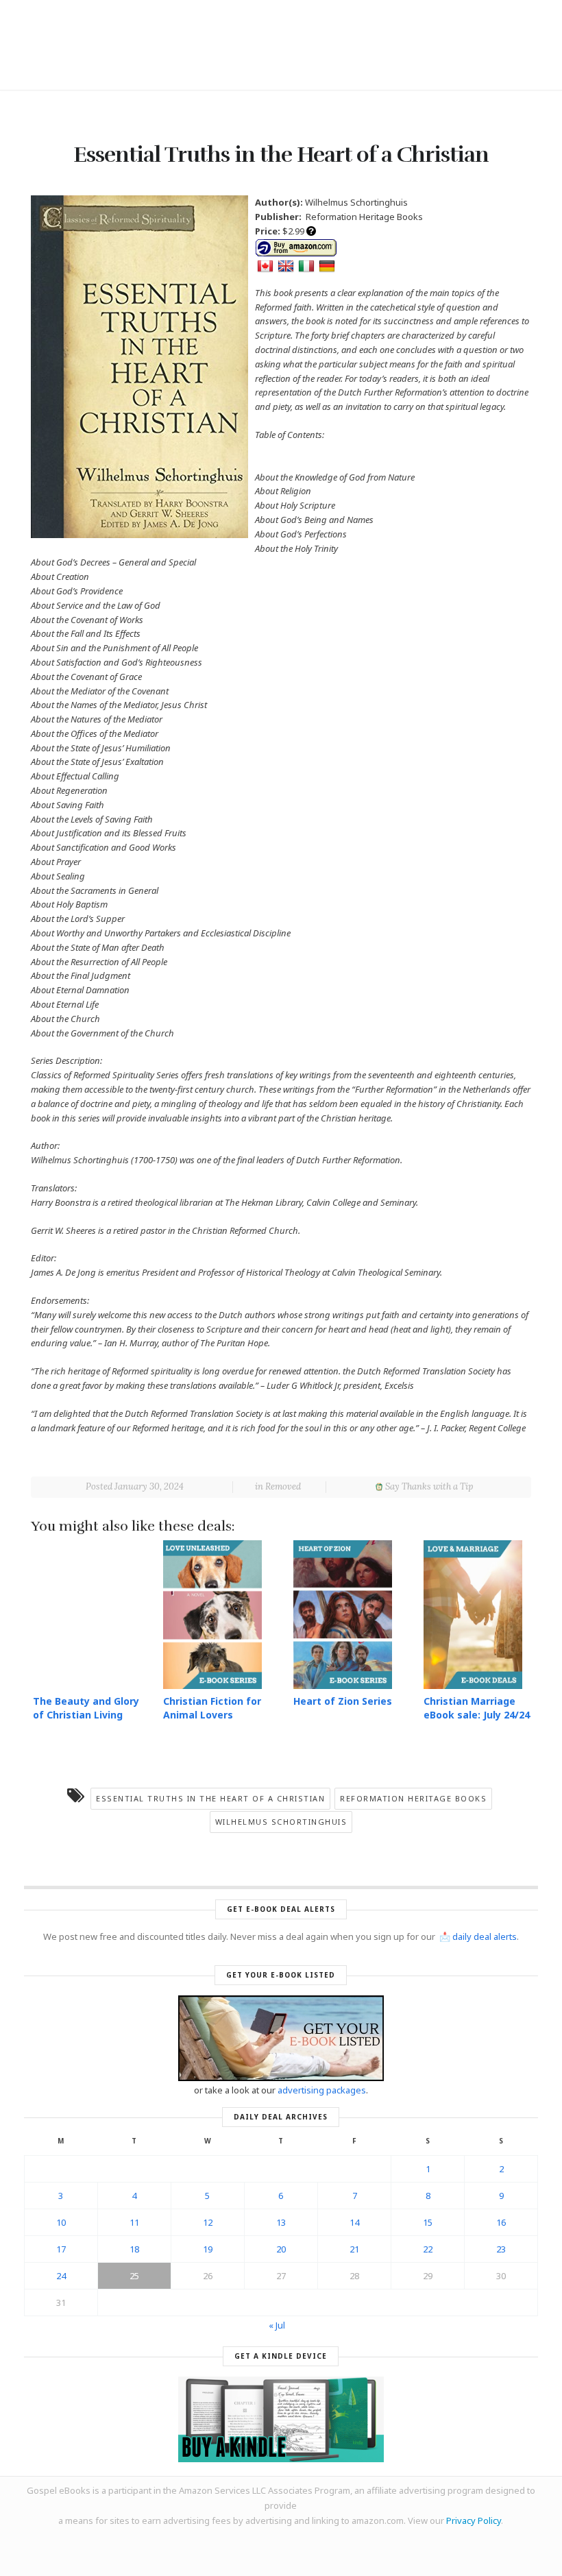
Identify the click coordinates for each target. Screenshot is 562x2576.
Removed (283, 1486)
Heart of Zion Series (343, 1701)
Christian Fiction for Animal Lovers (212, 1708)
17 (61, 2249)
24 (61, 2276)
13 (281, 2222)
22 (428, 2249)
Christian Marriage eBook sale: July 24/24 (477, 1708)
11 (134, 2222)
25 (134, 2276)
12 (208, 2222)
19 (208, 2249)
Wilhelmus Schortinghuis (281, 1822)
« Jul (277, 2325)
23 (501, 2249)
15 (428, 2222)
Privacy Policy (474, 2520)
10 (61, 2222)
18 (134, 2249)
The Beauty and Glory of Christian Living (86, 1708)
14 (354, 2222)
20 (281, 2249)
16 (501, 2222)
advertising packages (322, 2090)
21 (354, 2249)
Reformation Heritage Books (413, 1798)
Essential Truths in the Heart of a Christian (210, 1798)
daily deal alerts (485, 1936)
